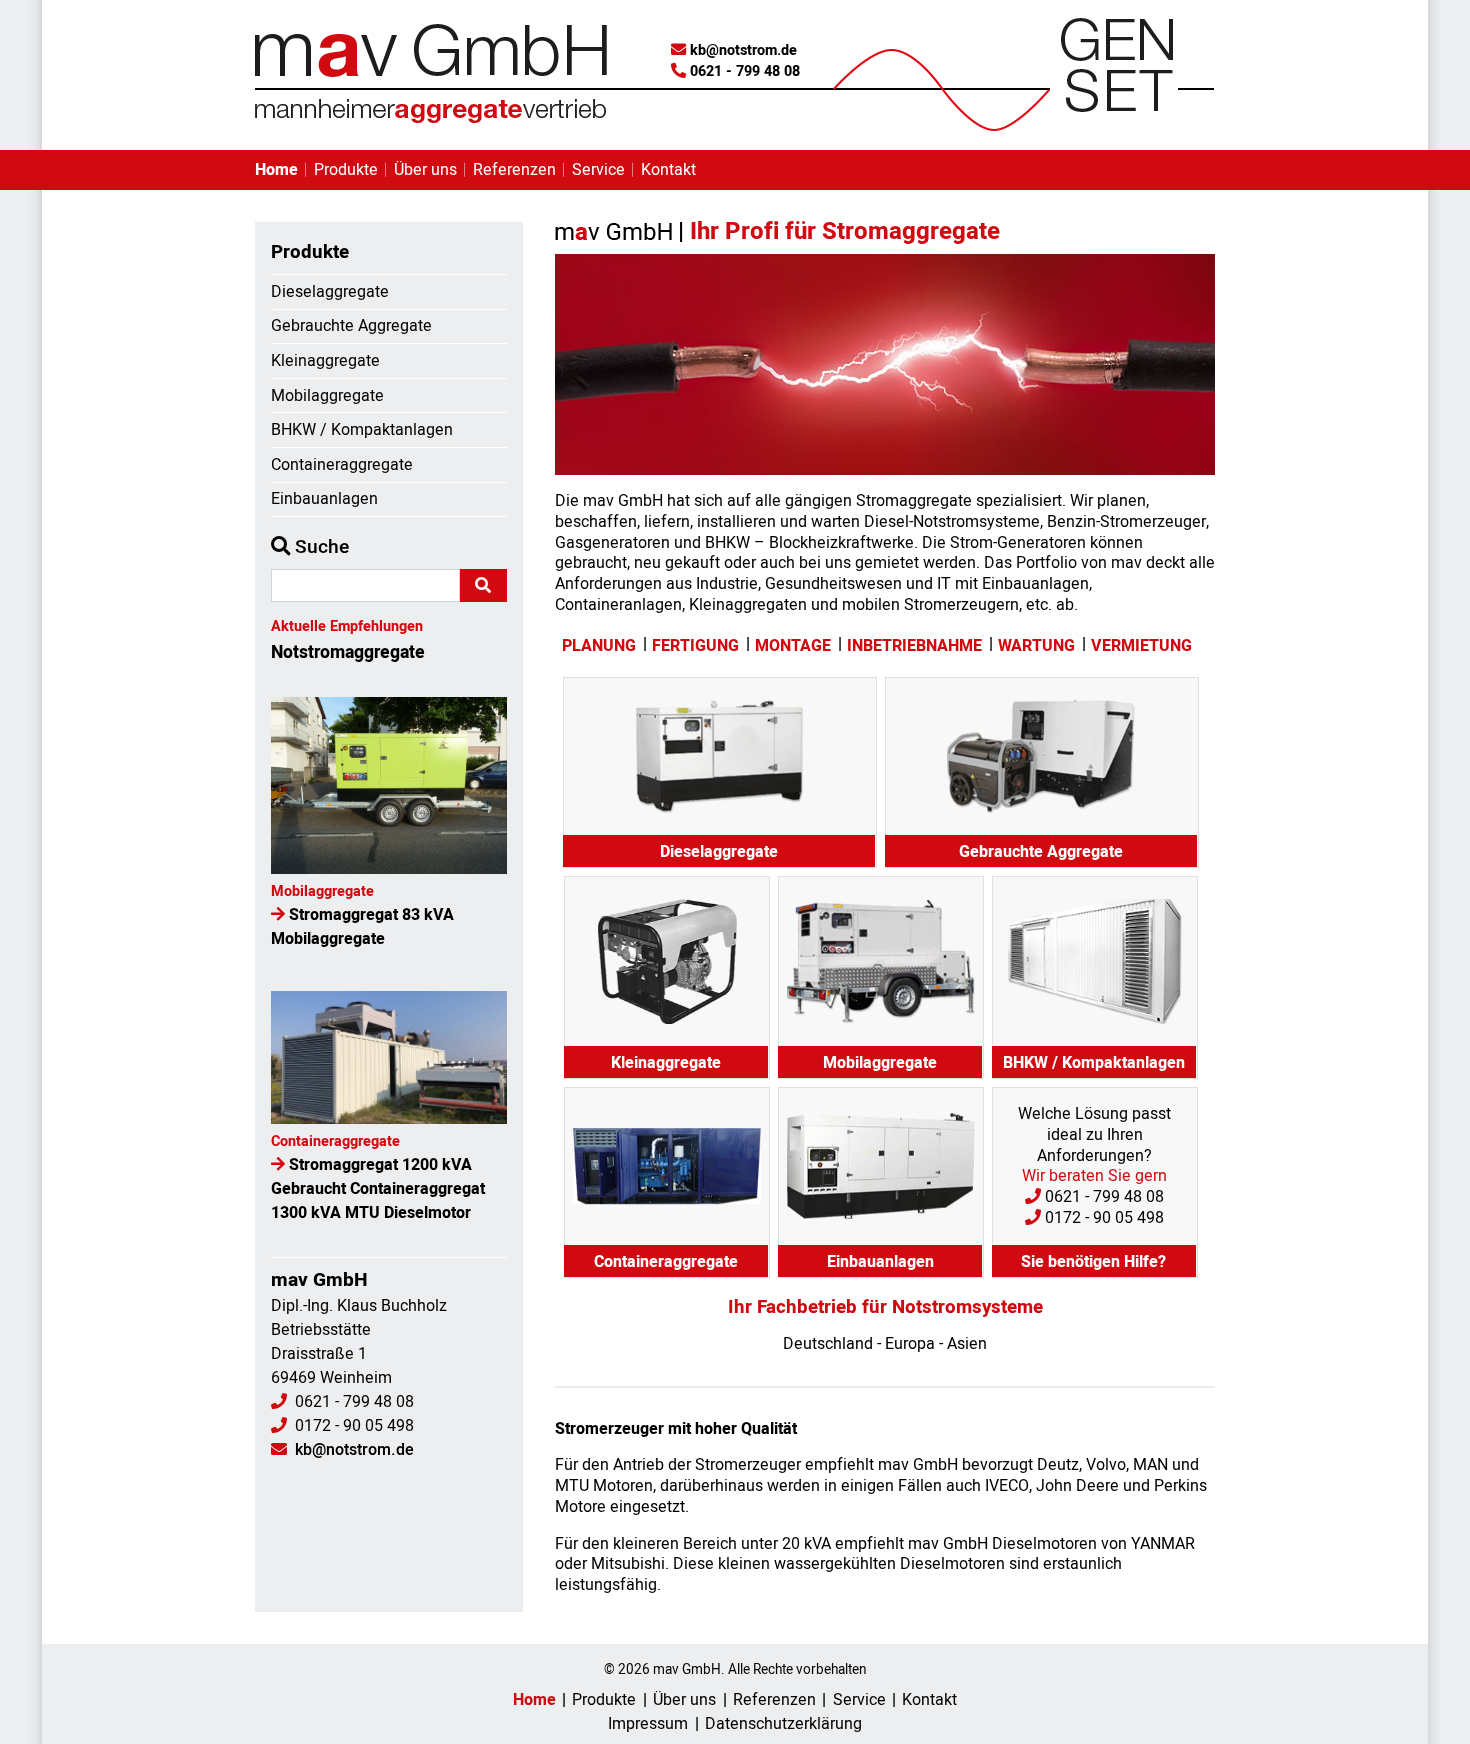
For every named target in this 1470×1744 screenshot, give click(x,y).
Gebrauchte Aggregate (351, 326)
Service (598, 170)
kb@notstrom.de (743, 50)
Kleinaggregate (325, 361)
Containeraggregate (342, 465)
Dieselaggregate (330, 292)
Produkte (346, 170)
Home (276, 170)
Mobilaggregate (327, 396)
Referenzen (514, 170)
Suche (319, 547)
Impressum (648, 1724)
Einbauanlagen (324, 499)
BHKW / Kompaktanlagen (362, 430)
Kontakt (668, 170)
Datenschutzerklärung (783, 1724)
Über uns (425, 170)
